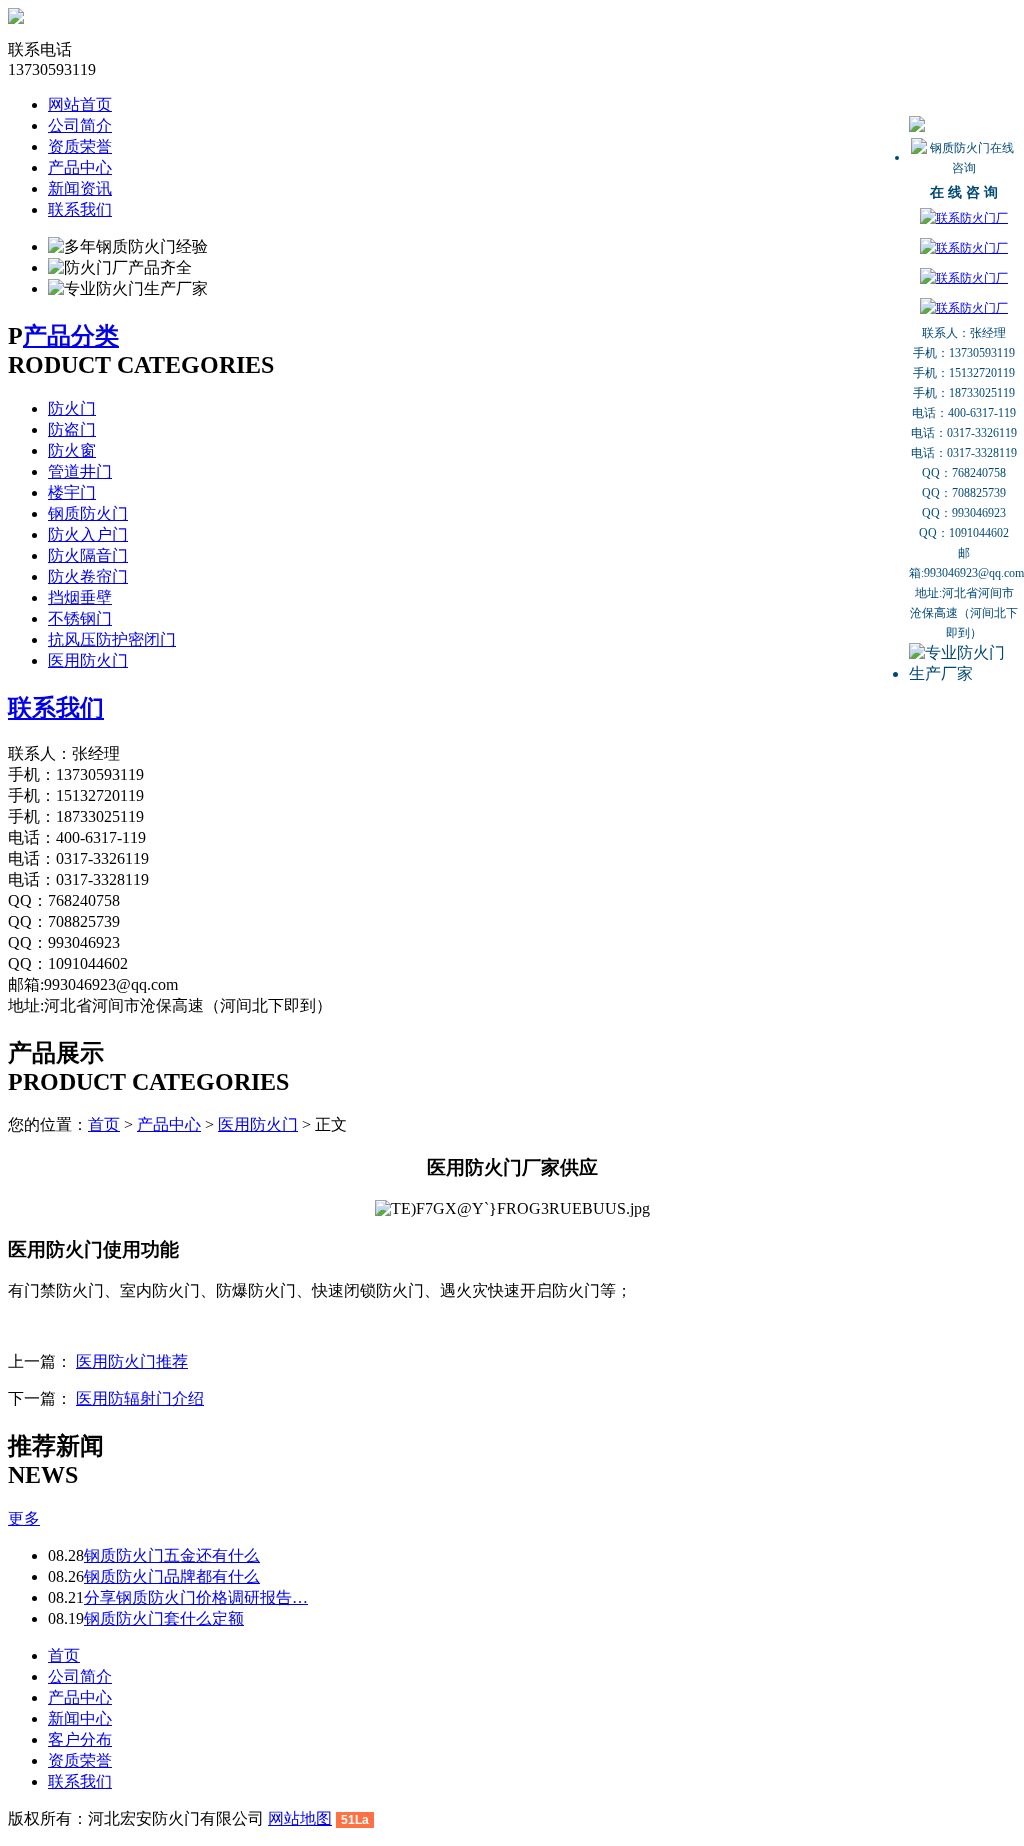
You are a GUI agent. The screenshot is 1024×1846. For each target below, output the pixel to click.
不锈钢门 (80, 618)
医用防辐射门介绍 (140, 1398)
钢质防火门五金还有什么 (172, 1555)
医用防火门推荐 (132, 1361)
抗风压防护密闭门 (112, 639)
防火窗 (72, 450)
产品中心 (80, 167)
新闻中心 (80, 1718)
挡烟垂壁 (80, 597)
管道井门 (80, 471)
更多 (24, 1518)
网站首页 (80, 104)
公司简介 (80, 125)
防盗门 (72, 429)
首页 (104, 1124)
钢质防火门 (88, 513)
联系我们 (80, 209)
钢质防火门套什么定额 (164, 1618)
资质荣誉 (80, 146)
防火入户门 (88, 534)
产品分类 (71, 336)
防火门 (72, 408)
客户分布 (80, 1739)
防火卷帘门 (88, 576)
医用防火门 (88, 660)
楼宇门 (72, 492)
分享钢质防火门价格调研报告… (196, 1597)
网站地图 (300, 1818)
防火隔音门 (88, 555)
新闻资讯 (80, 188)
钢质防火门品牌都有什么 (172, 1576)
